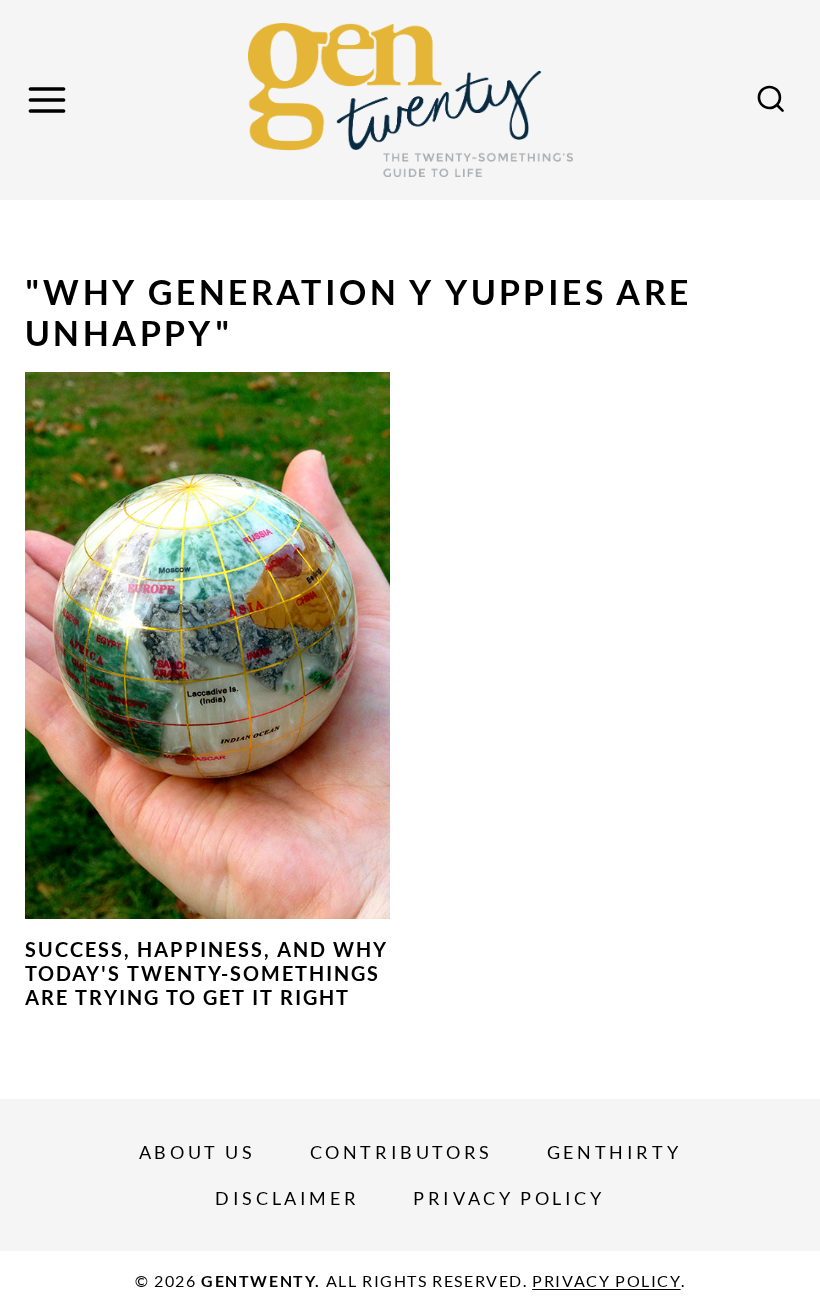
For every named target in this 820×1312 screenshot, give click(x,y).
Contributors (401, 1152)
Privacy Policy (508, 1198)
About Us (197, 1152)
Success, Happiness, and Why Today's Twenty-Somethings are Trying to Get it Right (206, 973)
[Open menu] (50, 99)
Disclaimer (287, 1198)
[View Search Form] (771, 100)
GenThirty (614, 1152)
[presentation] (207, 646)
